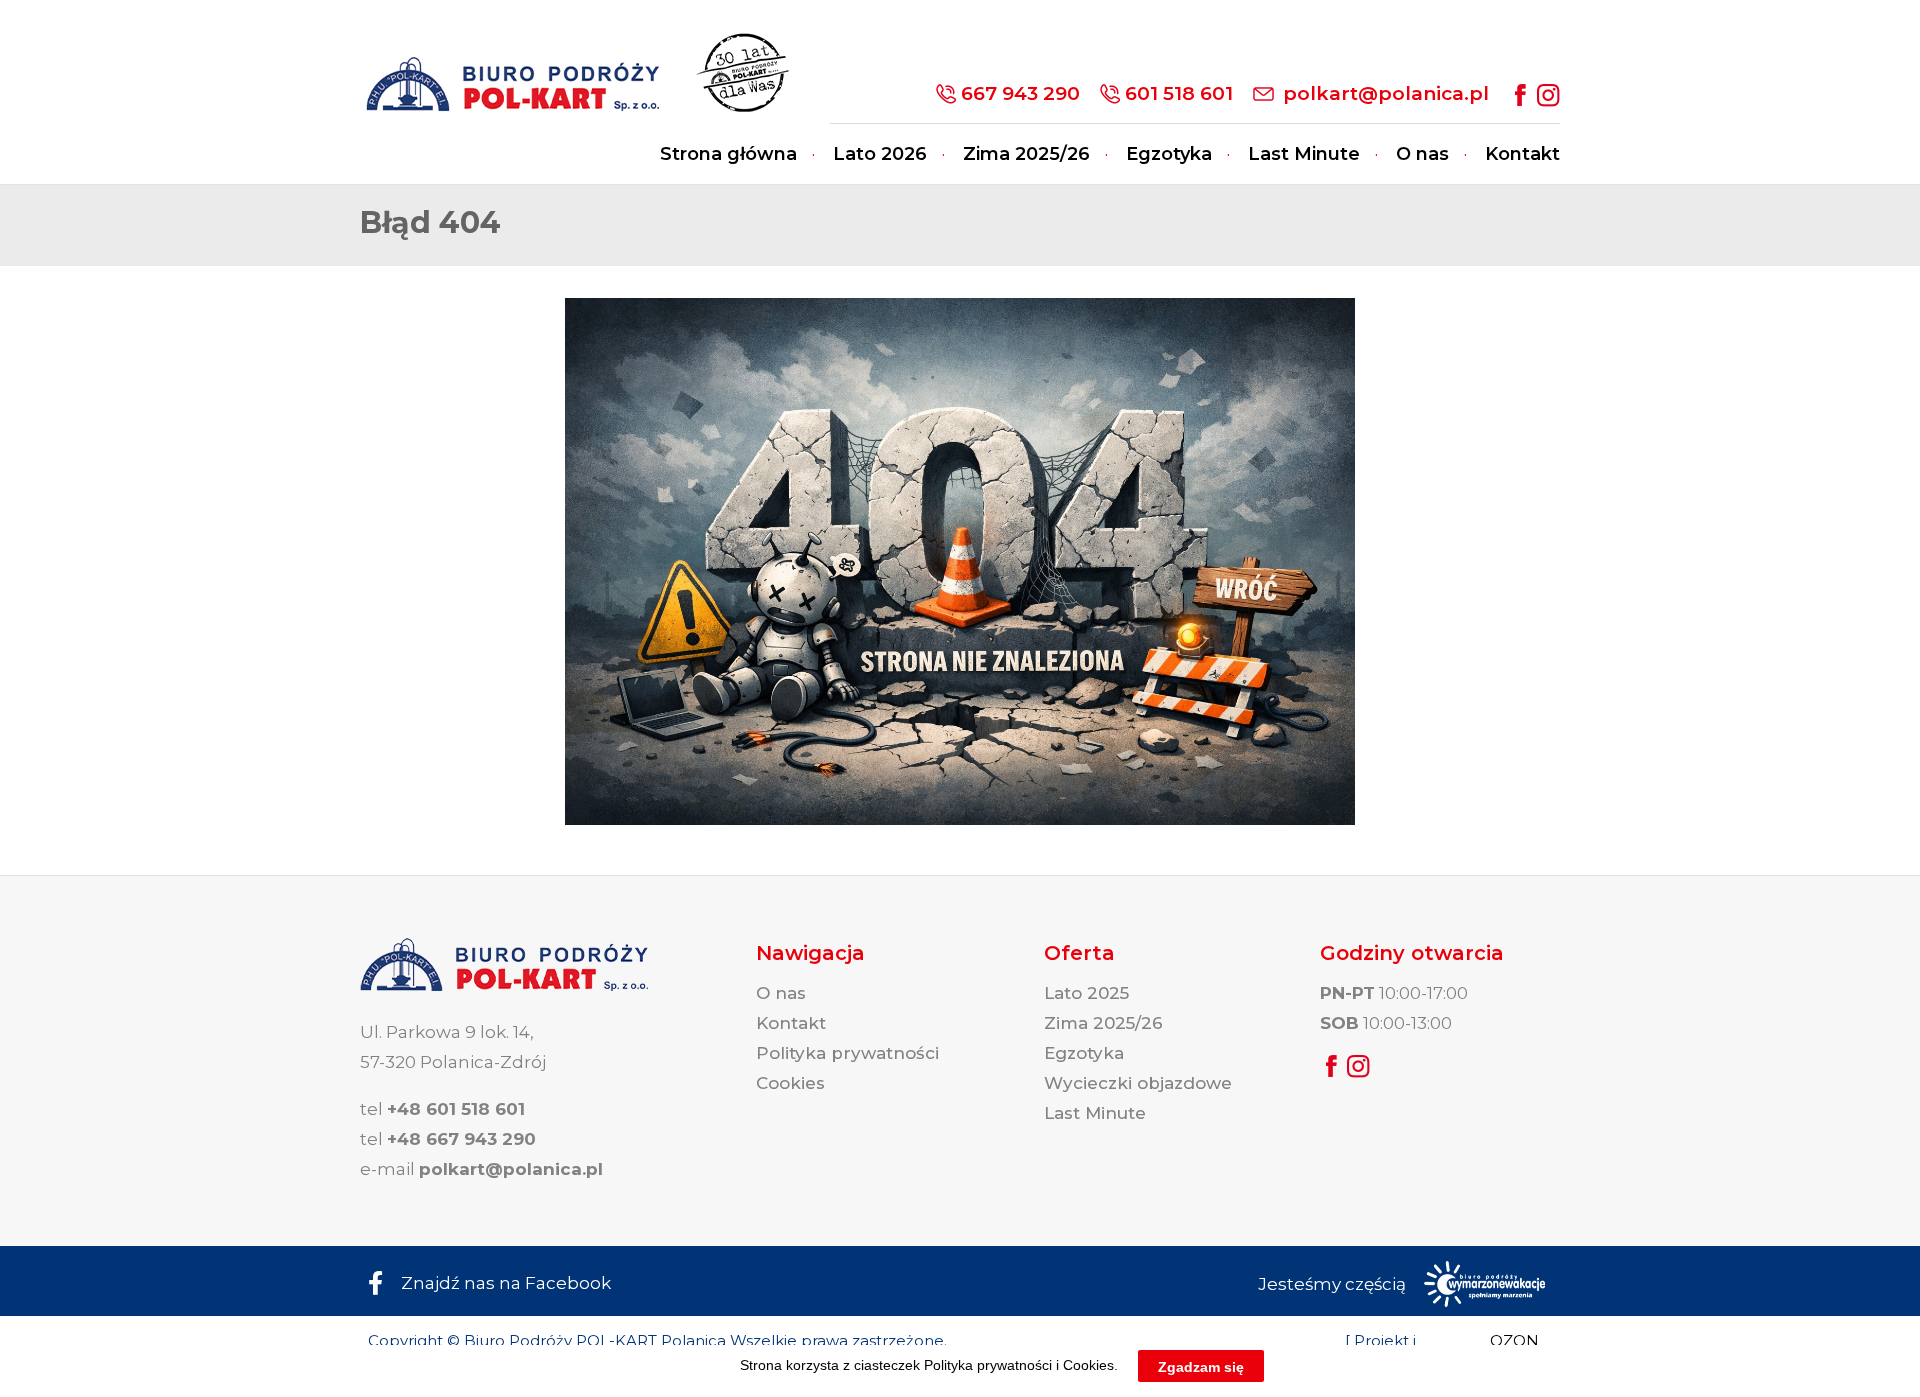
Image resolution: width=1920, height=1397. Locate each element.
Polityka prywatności (847, 1053)
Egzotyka (1169, 154)
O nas (1422, 154)
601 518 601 (1179, 93)
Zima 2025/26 (1026, 154)
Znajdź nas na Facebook (506, 1283)
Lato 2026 (880, 154)
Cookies (790, 1083)
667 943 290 (1020, 93)
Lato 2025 (1086, 993)
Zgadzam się (1201, 1366)
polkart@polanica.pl (1386, 93)
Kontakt (1522, 154)
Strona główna (728, 154)
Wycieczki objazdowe (1138, 1083)
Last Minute (1304, 154)
